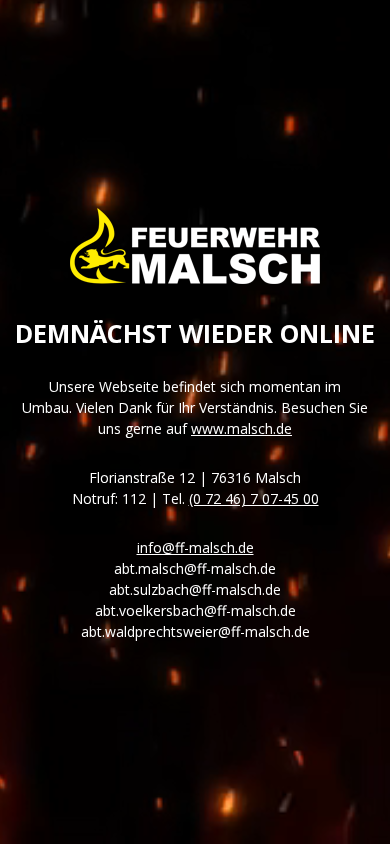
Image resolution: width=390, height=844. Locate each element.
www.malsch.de (241, 428)
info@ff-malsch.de (195, 547)
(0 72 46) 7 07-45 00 (254, 498)
